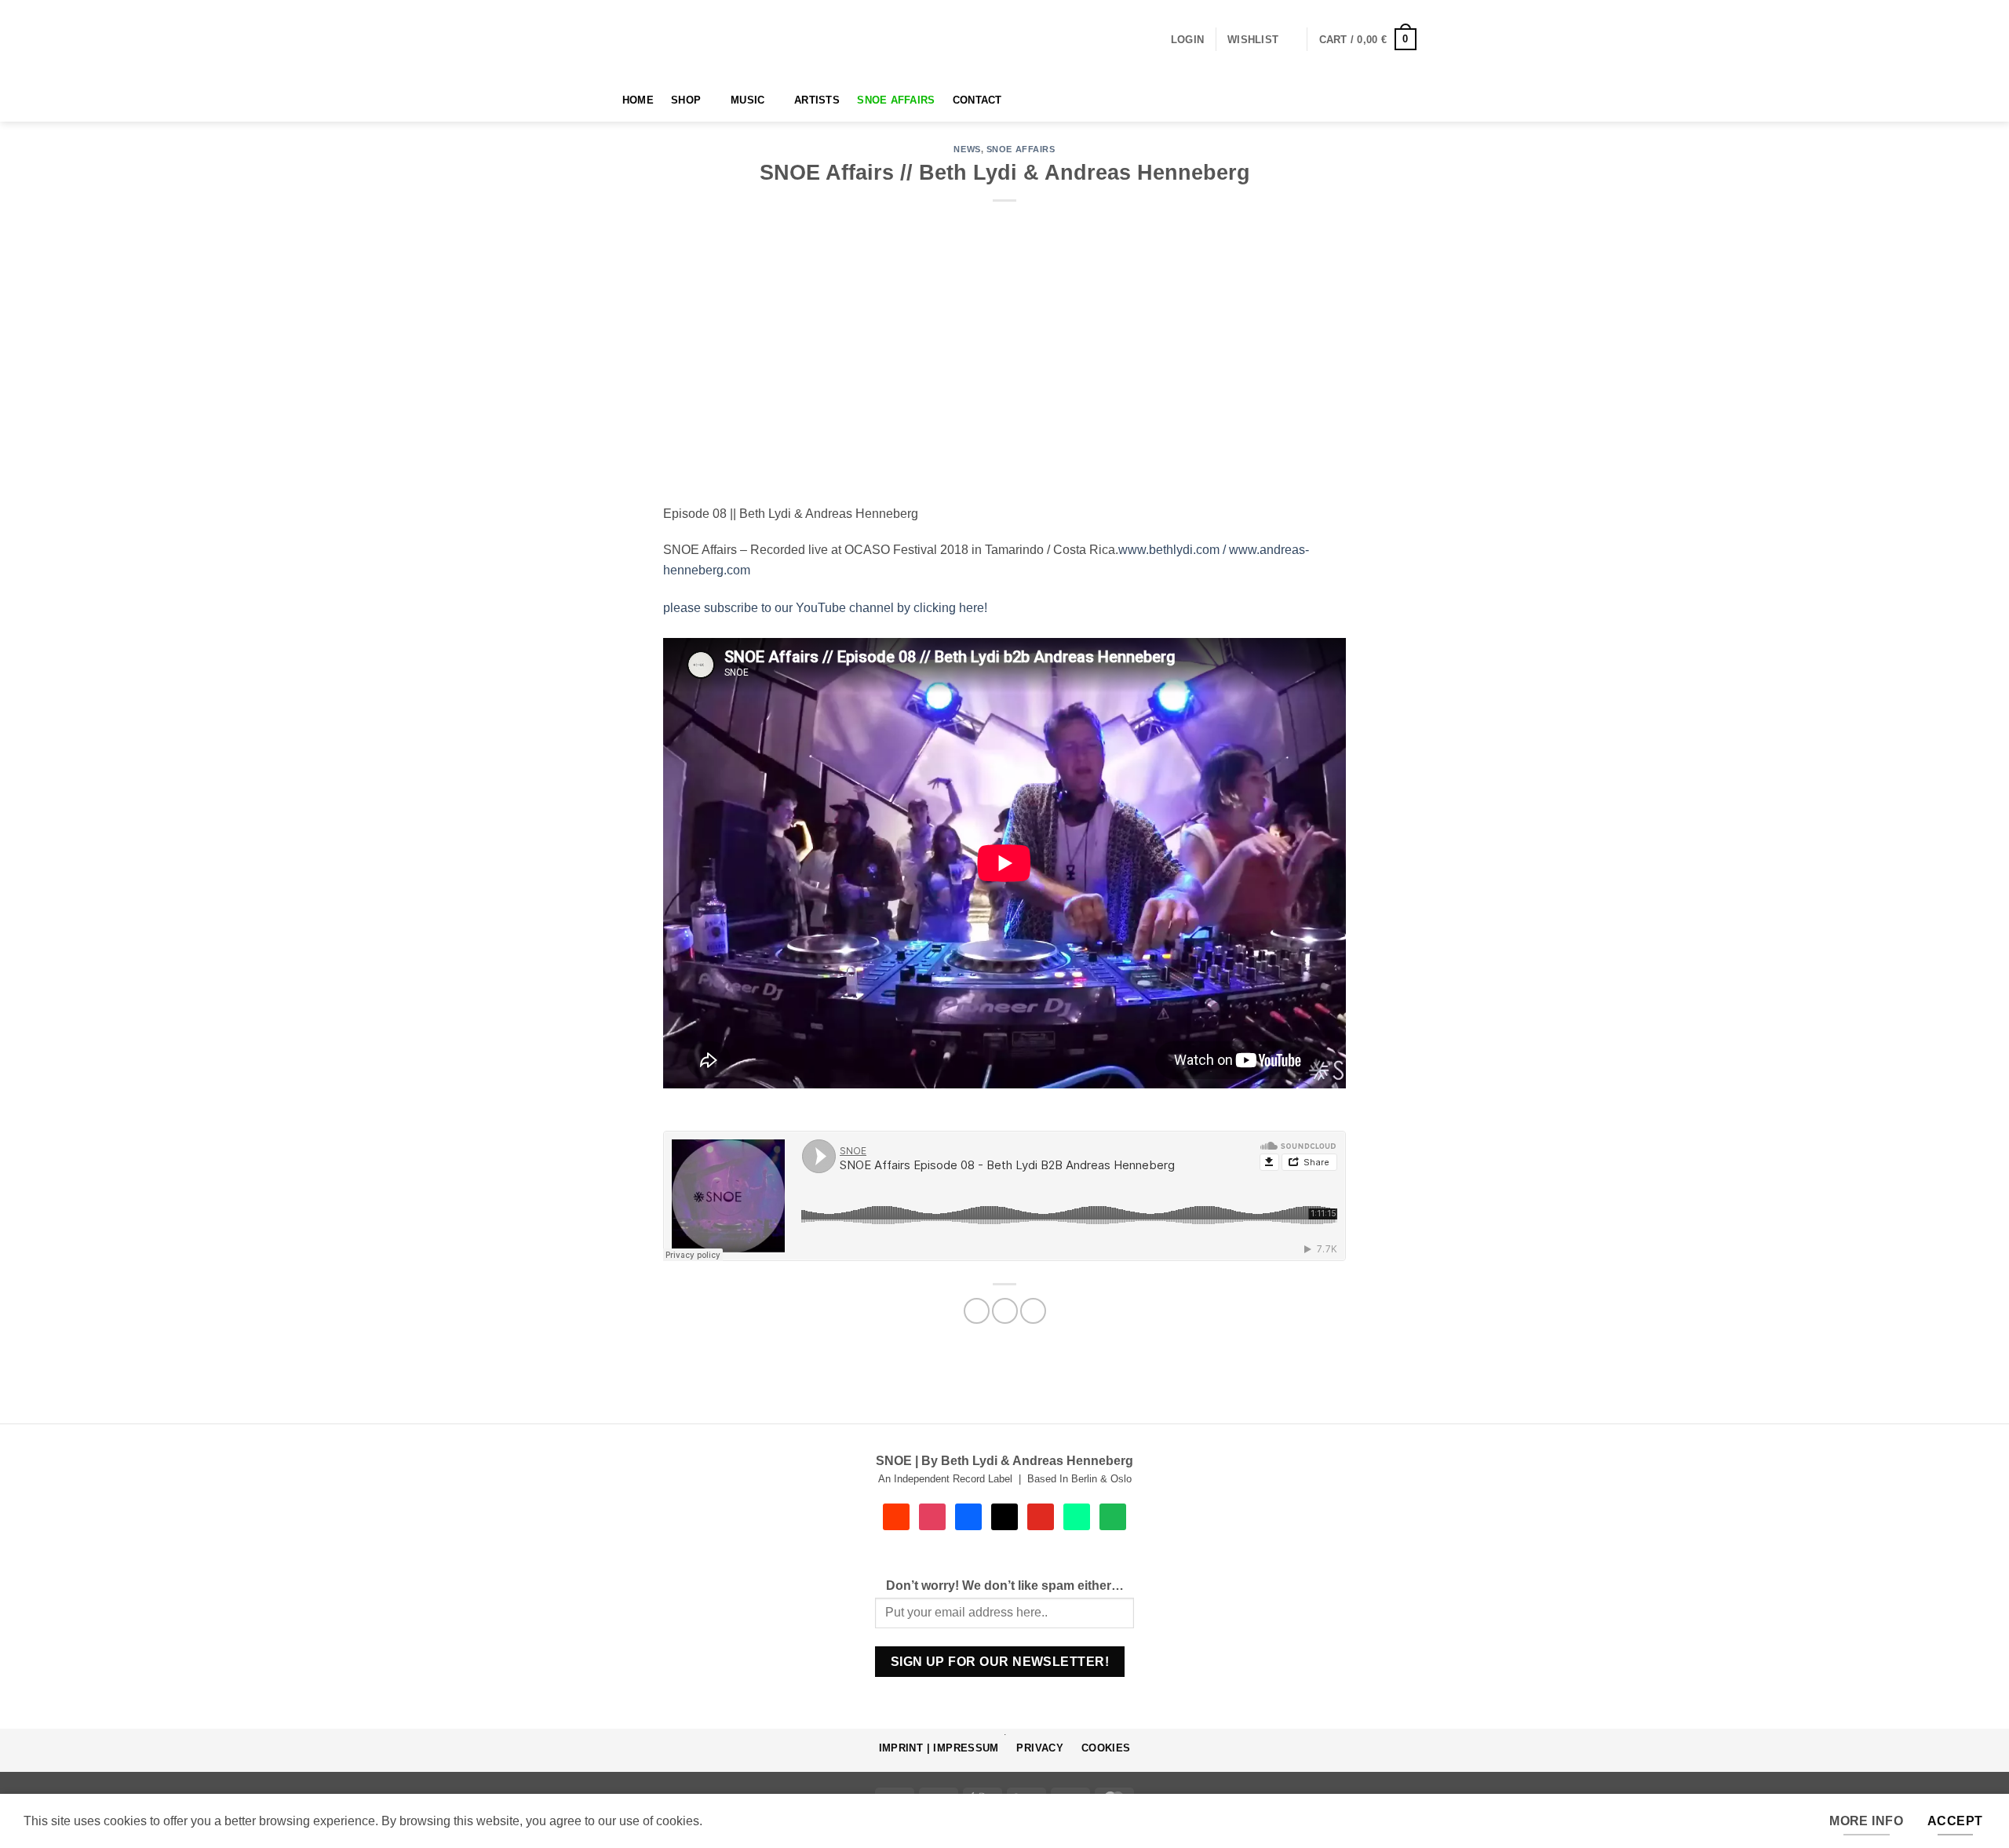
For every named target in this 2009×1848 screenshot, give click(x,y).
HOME (638, 100)
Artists (817, 100)
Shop (686, 100)
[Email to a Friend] (1005, 1311)
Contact (977, 100)
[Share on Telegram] (1033, 1311)
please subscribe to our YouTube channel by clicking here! (828, 608)
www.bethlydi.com (1169, 550)
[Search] (598, 100)
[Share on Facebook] (977, 1311)
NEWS (967, 149)
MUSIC (747, 100)
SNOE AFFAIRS (896, 100)
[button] (1187, 40)
